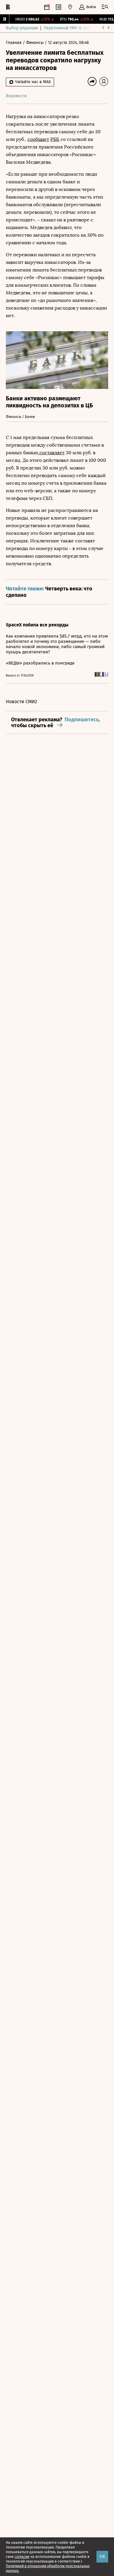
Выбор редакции (22, 28)
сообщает (38, 139)
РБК (55, 139)
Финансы (35, 43)
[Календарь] (47, 7)
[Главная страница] (8, 7)
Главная (14, 43)
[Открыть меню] (105, 7)
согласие (22, 2557)
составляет (51, 453)
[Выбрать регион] (70, 7)
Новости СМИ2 (21, 702)
